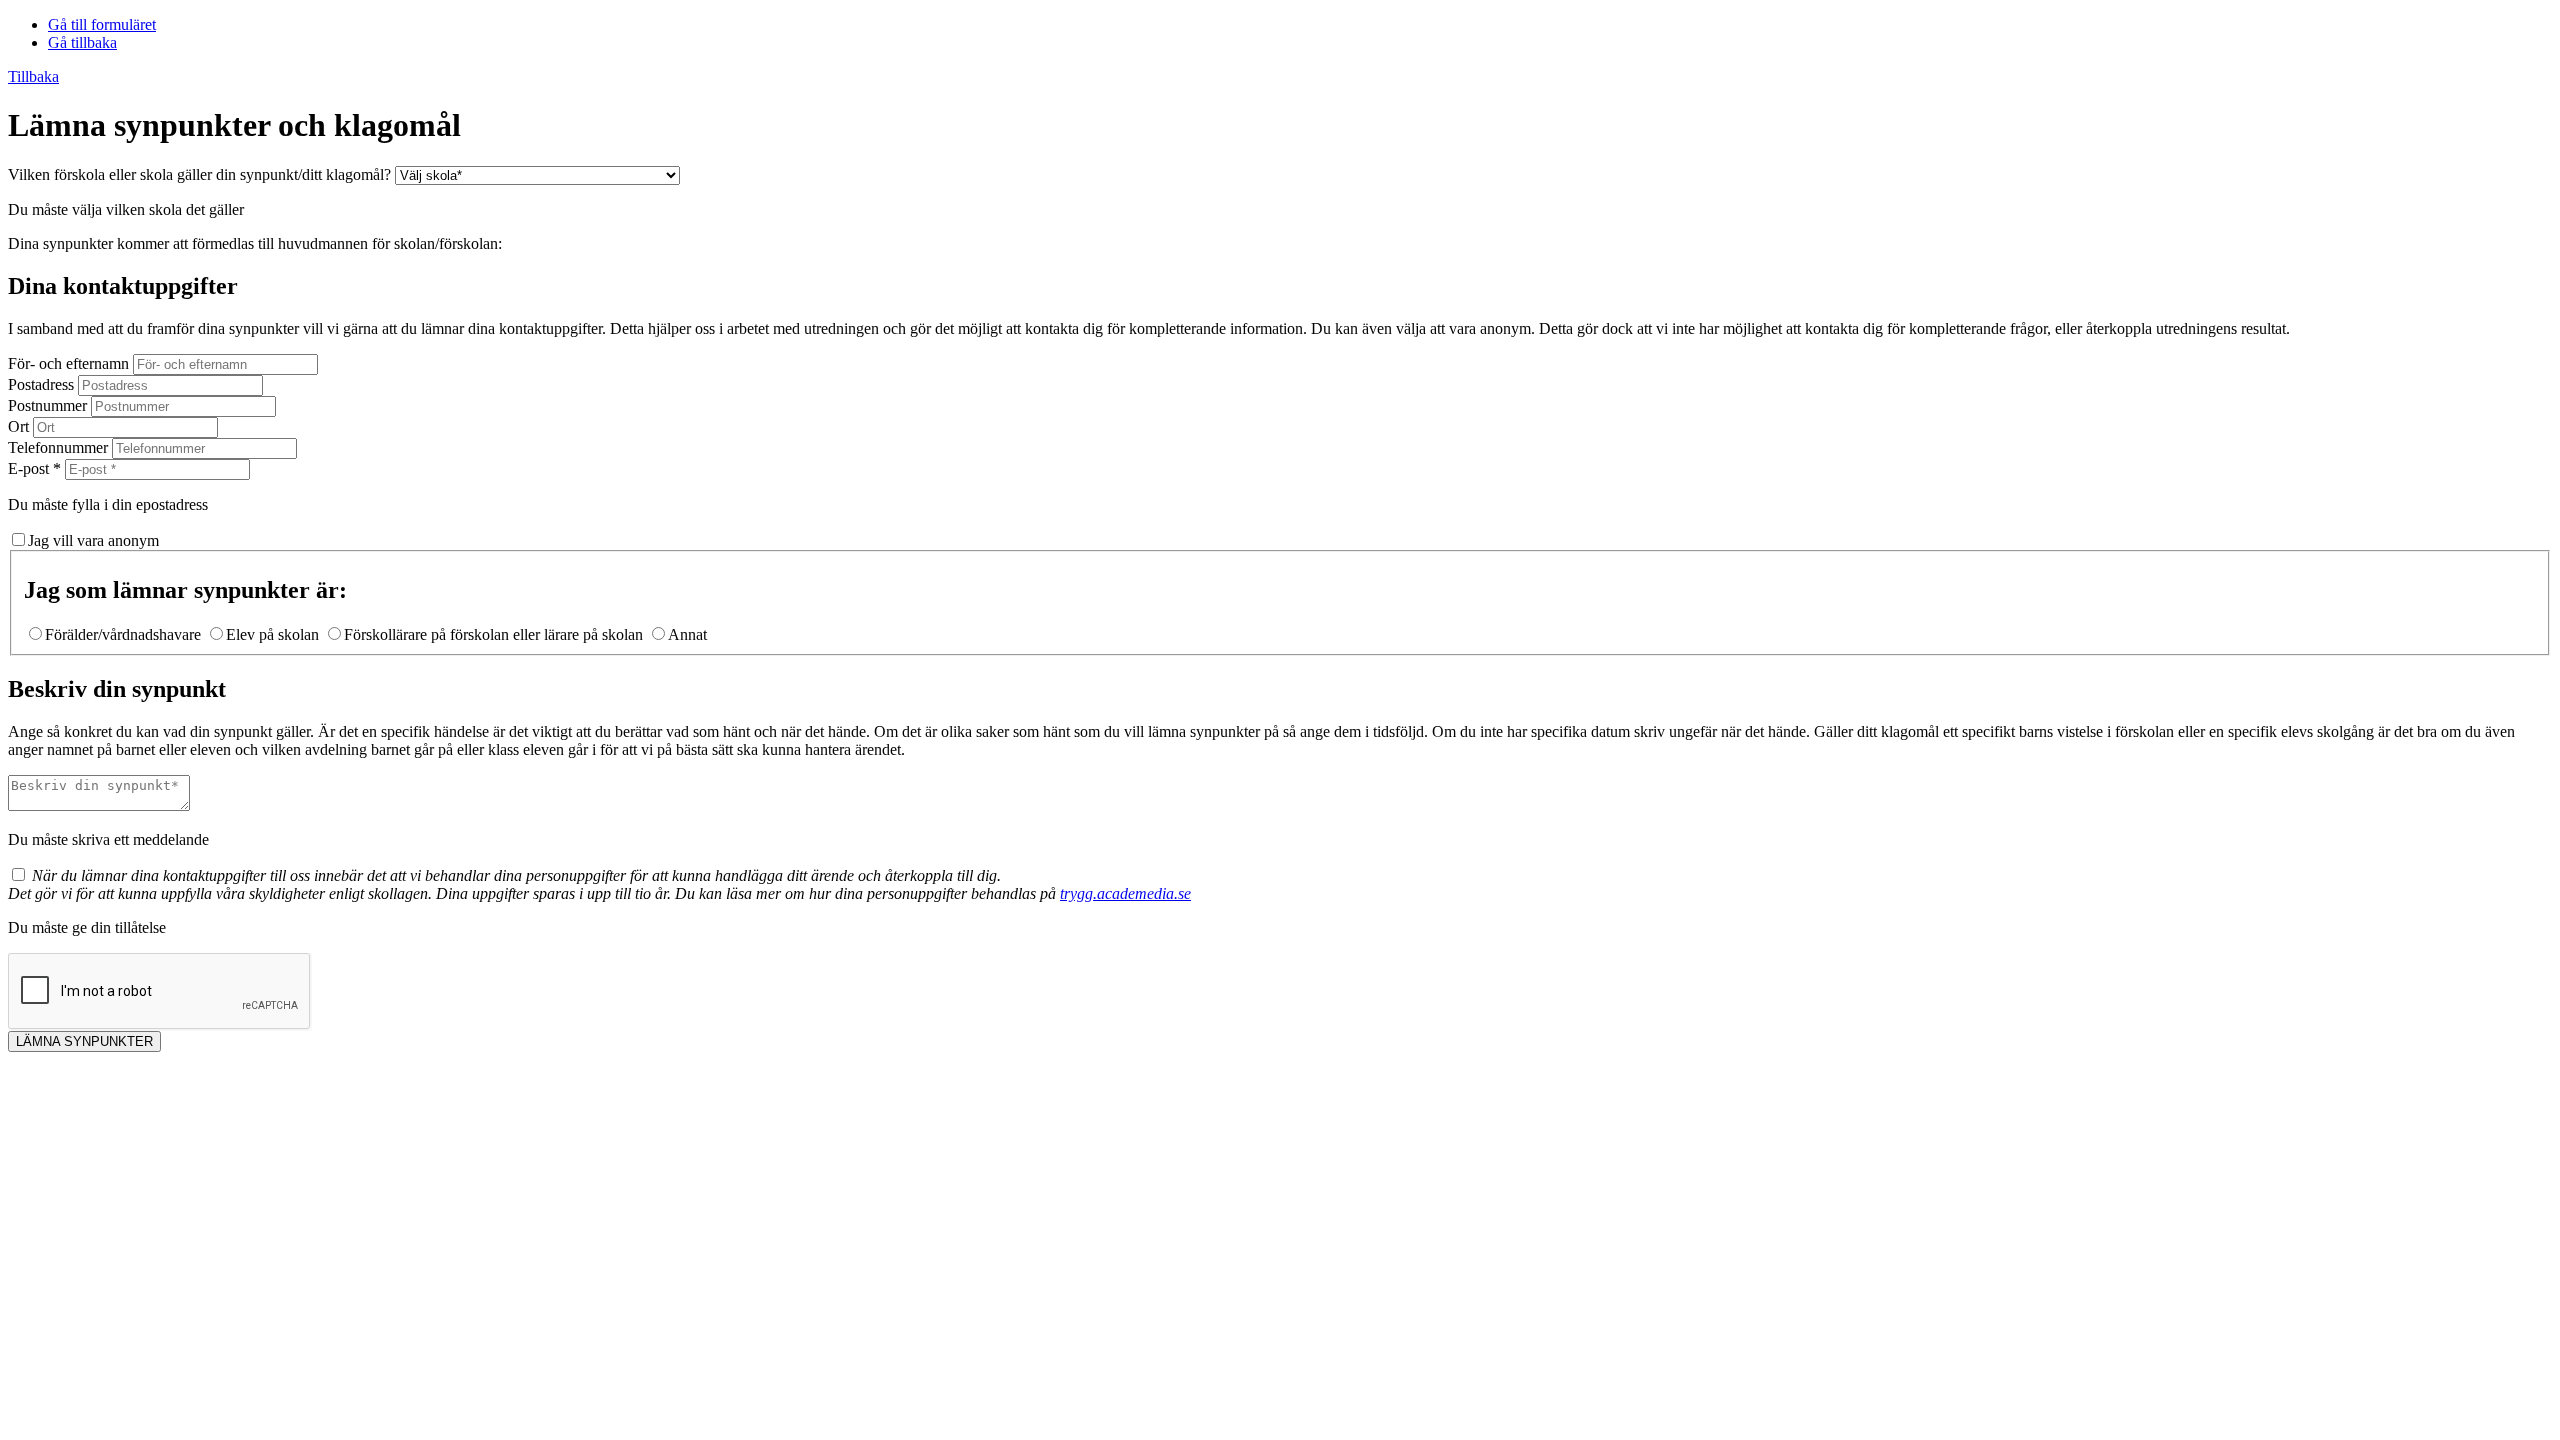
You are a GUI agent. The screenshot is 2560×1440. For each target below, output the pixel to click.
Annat (687, 634)
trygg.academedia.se (1125, 893)
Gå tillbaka (82, 42)
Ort (18, 426)
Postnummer (47, 405)
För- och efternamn (68, 363)
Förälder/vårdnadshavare (123, 634)
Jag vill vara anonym (93, 540)
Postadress (41, 384)
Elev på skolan (272, 634)
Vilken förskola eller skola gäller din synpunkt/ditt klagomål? (199, 174)
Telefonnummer (58, 447)
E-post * (34, 468)
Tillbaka (33, 76)
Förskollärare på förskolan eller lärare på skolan (493, 634)
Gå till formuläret (102, 24)
